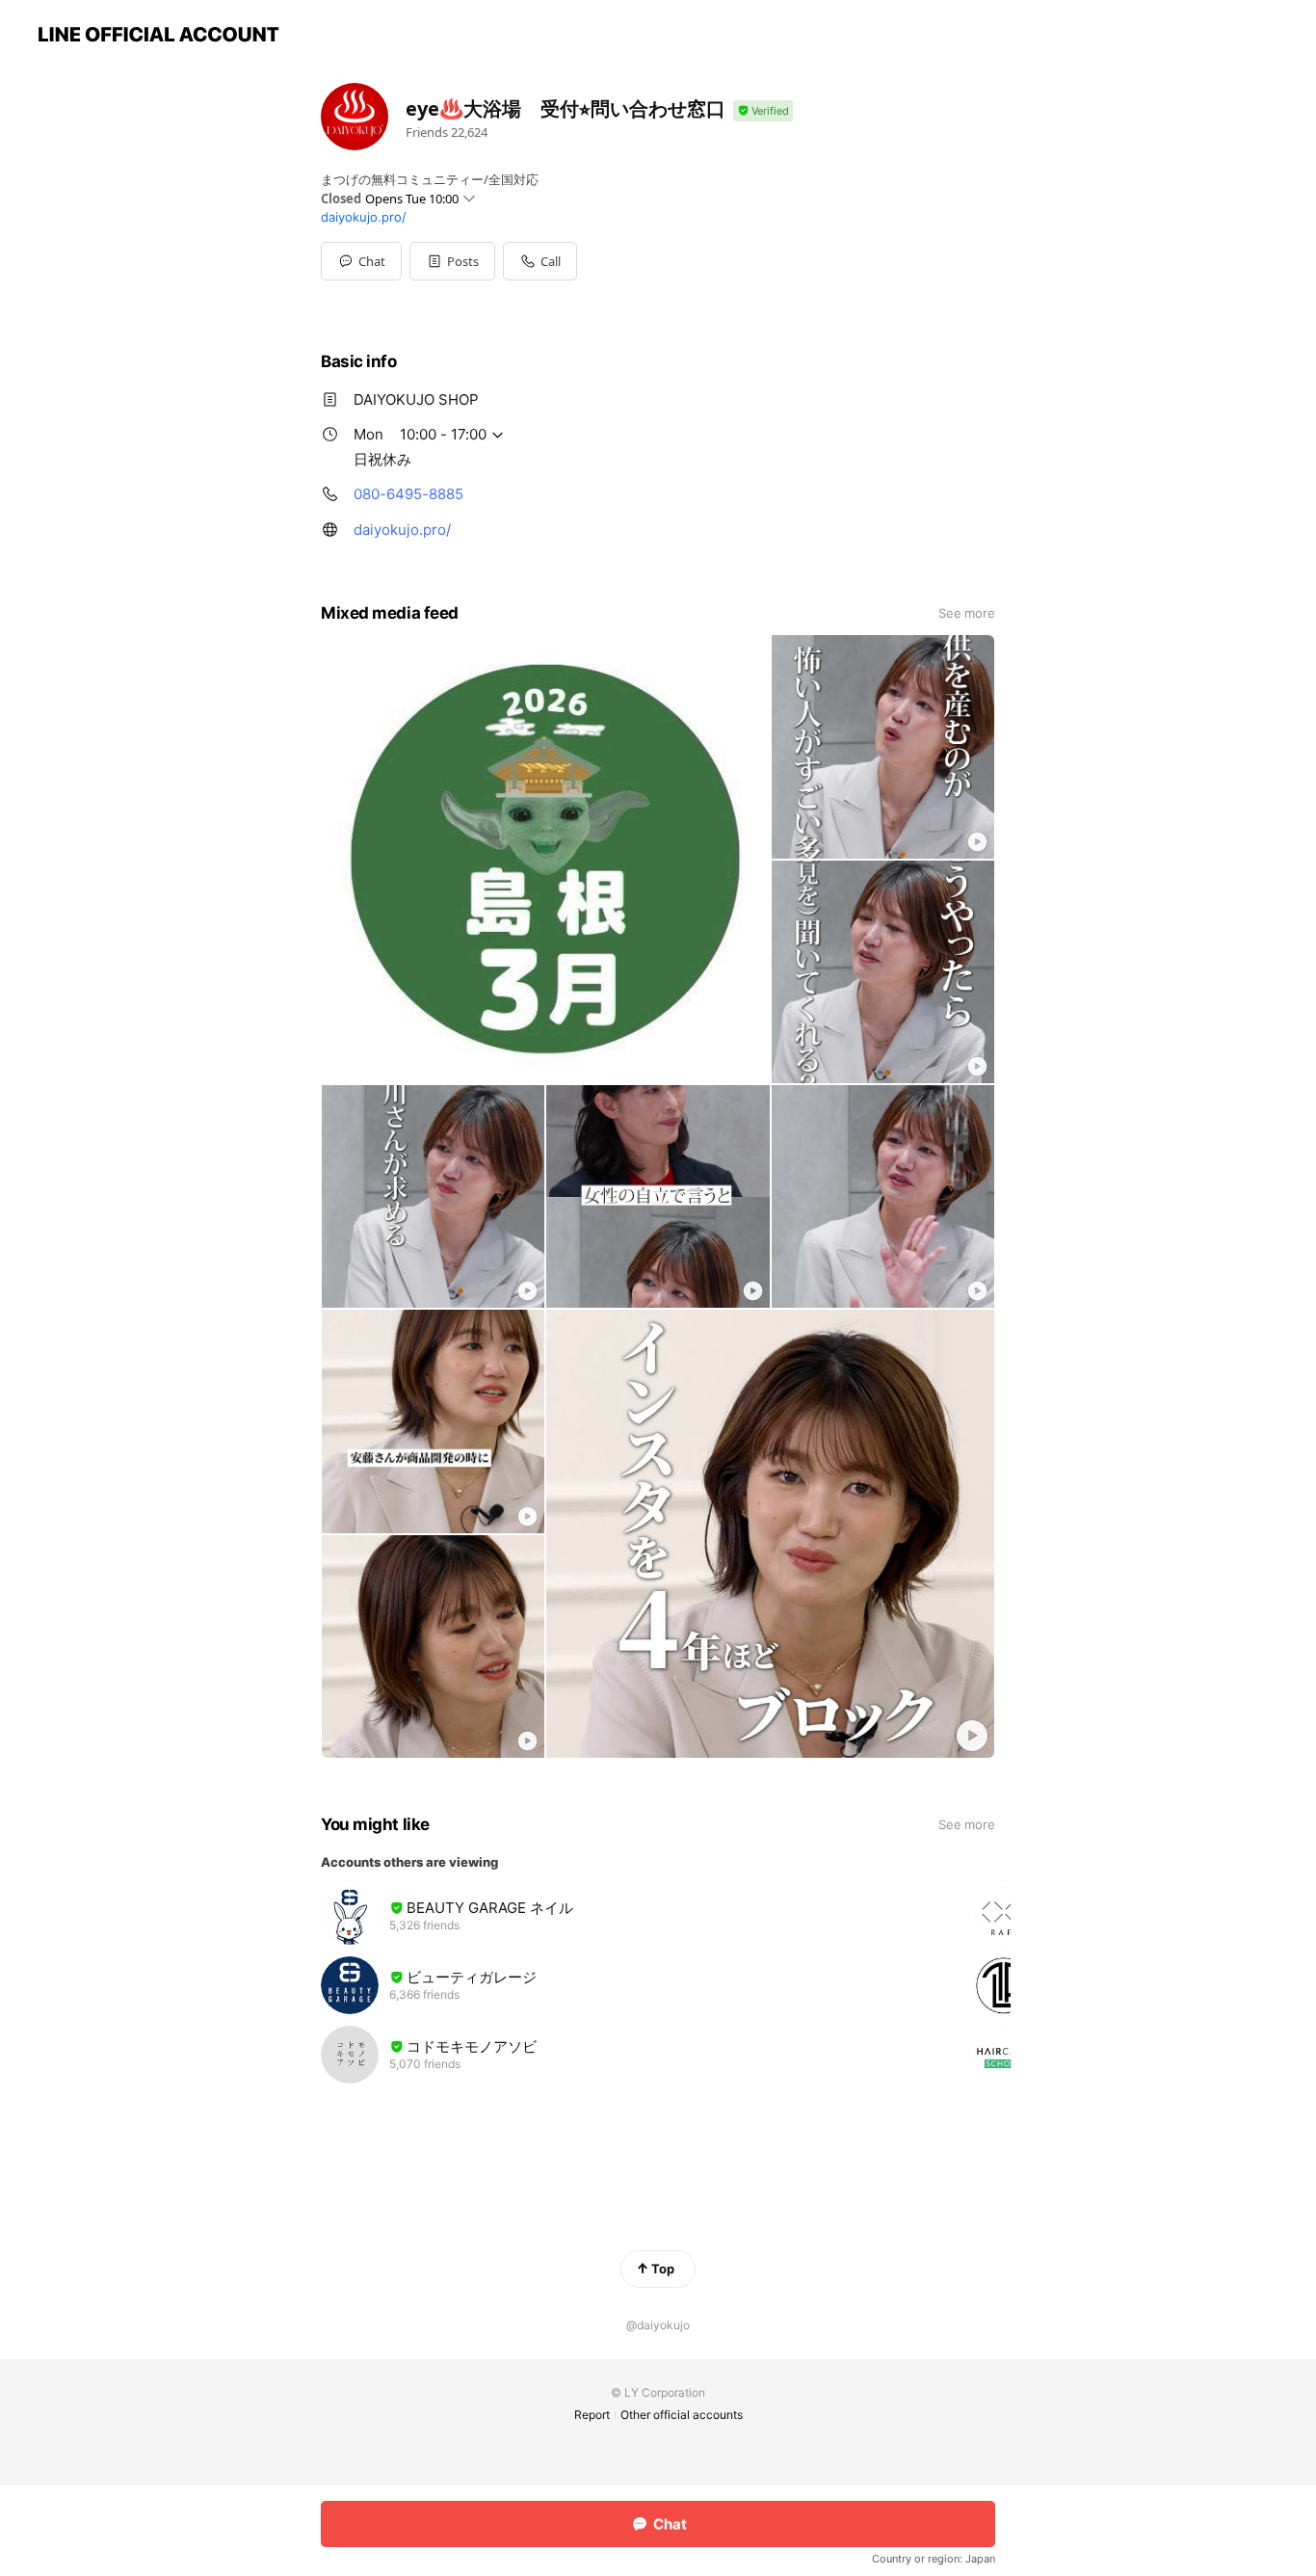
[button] (452, 261)
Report (592, 2415)
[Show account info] (763, 111)
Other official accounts (682, 2415)
